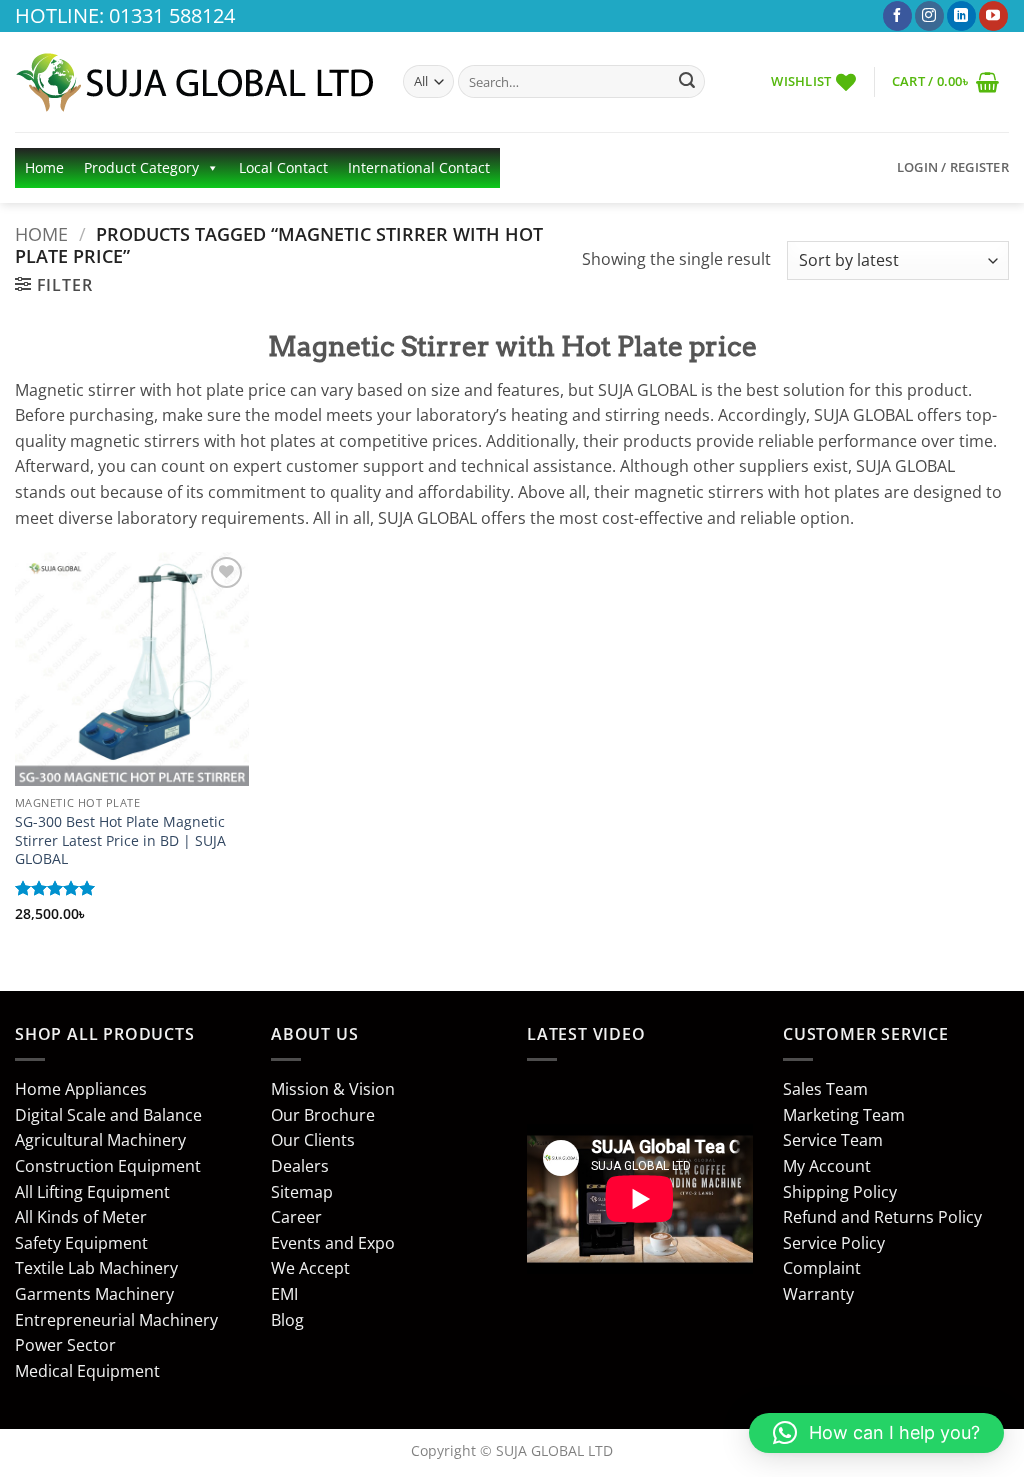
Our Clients (313, 1140)
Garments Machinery (94, 1294)
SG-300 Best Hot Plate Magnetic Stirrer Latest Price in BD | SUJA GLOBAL (120, 840)
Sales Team (825, 1089)
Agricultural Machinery (100, 1140)
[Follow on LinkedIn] (961, 16)
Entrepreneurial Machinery (116, 1320)
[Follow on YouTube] (993, 16)
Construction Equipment (108, 1166)
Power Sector (65, 1345)
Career (296, 1217)
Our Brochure (323, 1115)
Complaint (822, 1268)
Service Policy (834, 1243)
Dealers (300, 1166)
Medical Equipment (87, 1371)
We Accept (310, 1268)
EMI (284, 1294)
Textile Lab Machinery (96, 1268)
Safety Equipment (81, 1243)
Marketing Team (844, 1115)
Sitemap (302, 1192)
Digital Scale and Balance (108, 1115)
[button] (945, 81)
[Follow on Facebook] (897, 16)
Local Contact (283, 167)
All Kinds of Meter (81, 1217)
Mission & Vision (333, 1089)
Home (44, 167)
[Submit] (687, 82)
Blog (287, 1320)
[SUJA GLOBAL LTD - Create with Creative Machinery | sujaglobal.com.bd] (194, 82)
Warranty (818, 1294)
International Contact (419, 167)
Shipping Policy (840, 1192)
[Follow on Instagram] (929, 16)
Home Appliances (81, 1089)
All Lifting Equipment (92, 1192)
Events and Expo (333, 1243)
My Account (827, 1166)
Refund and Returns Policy (882, 1217)
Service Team (833, 1140)
